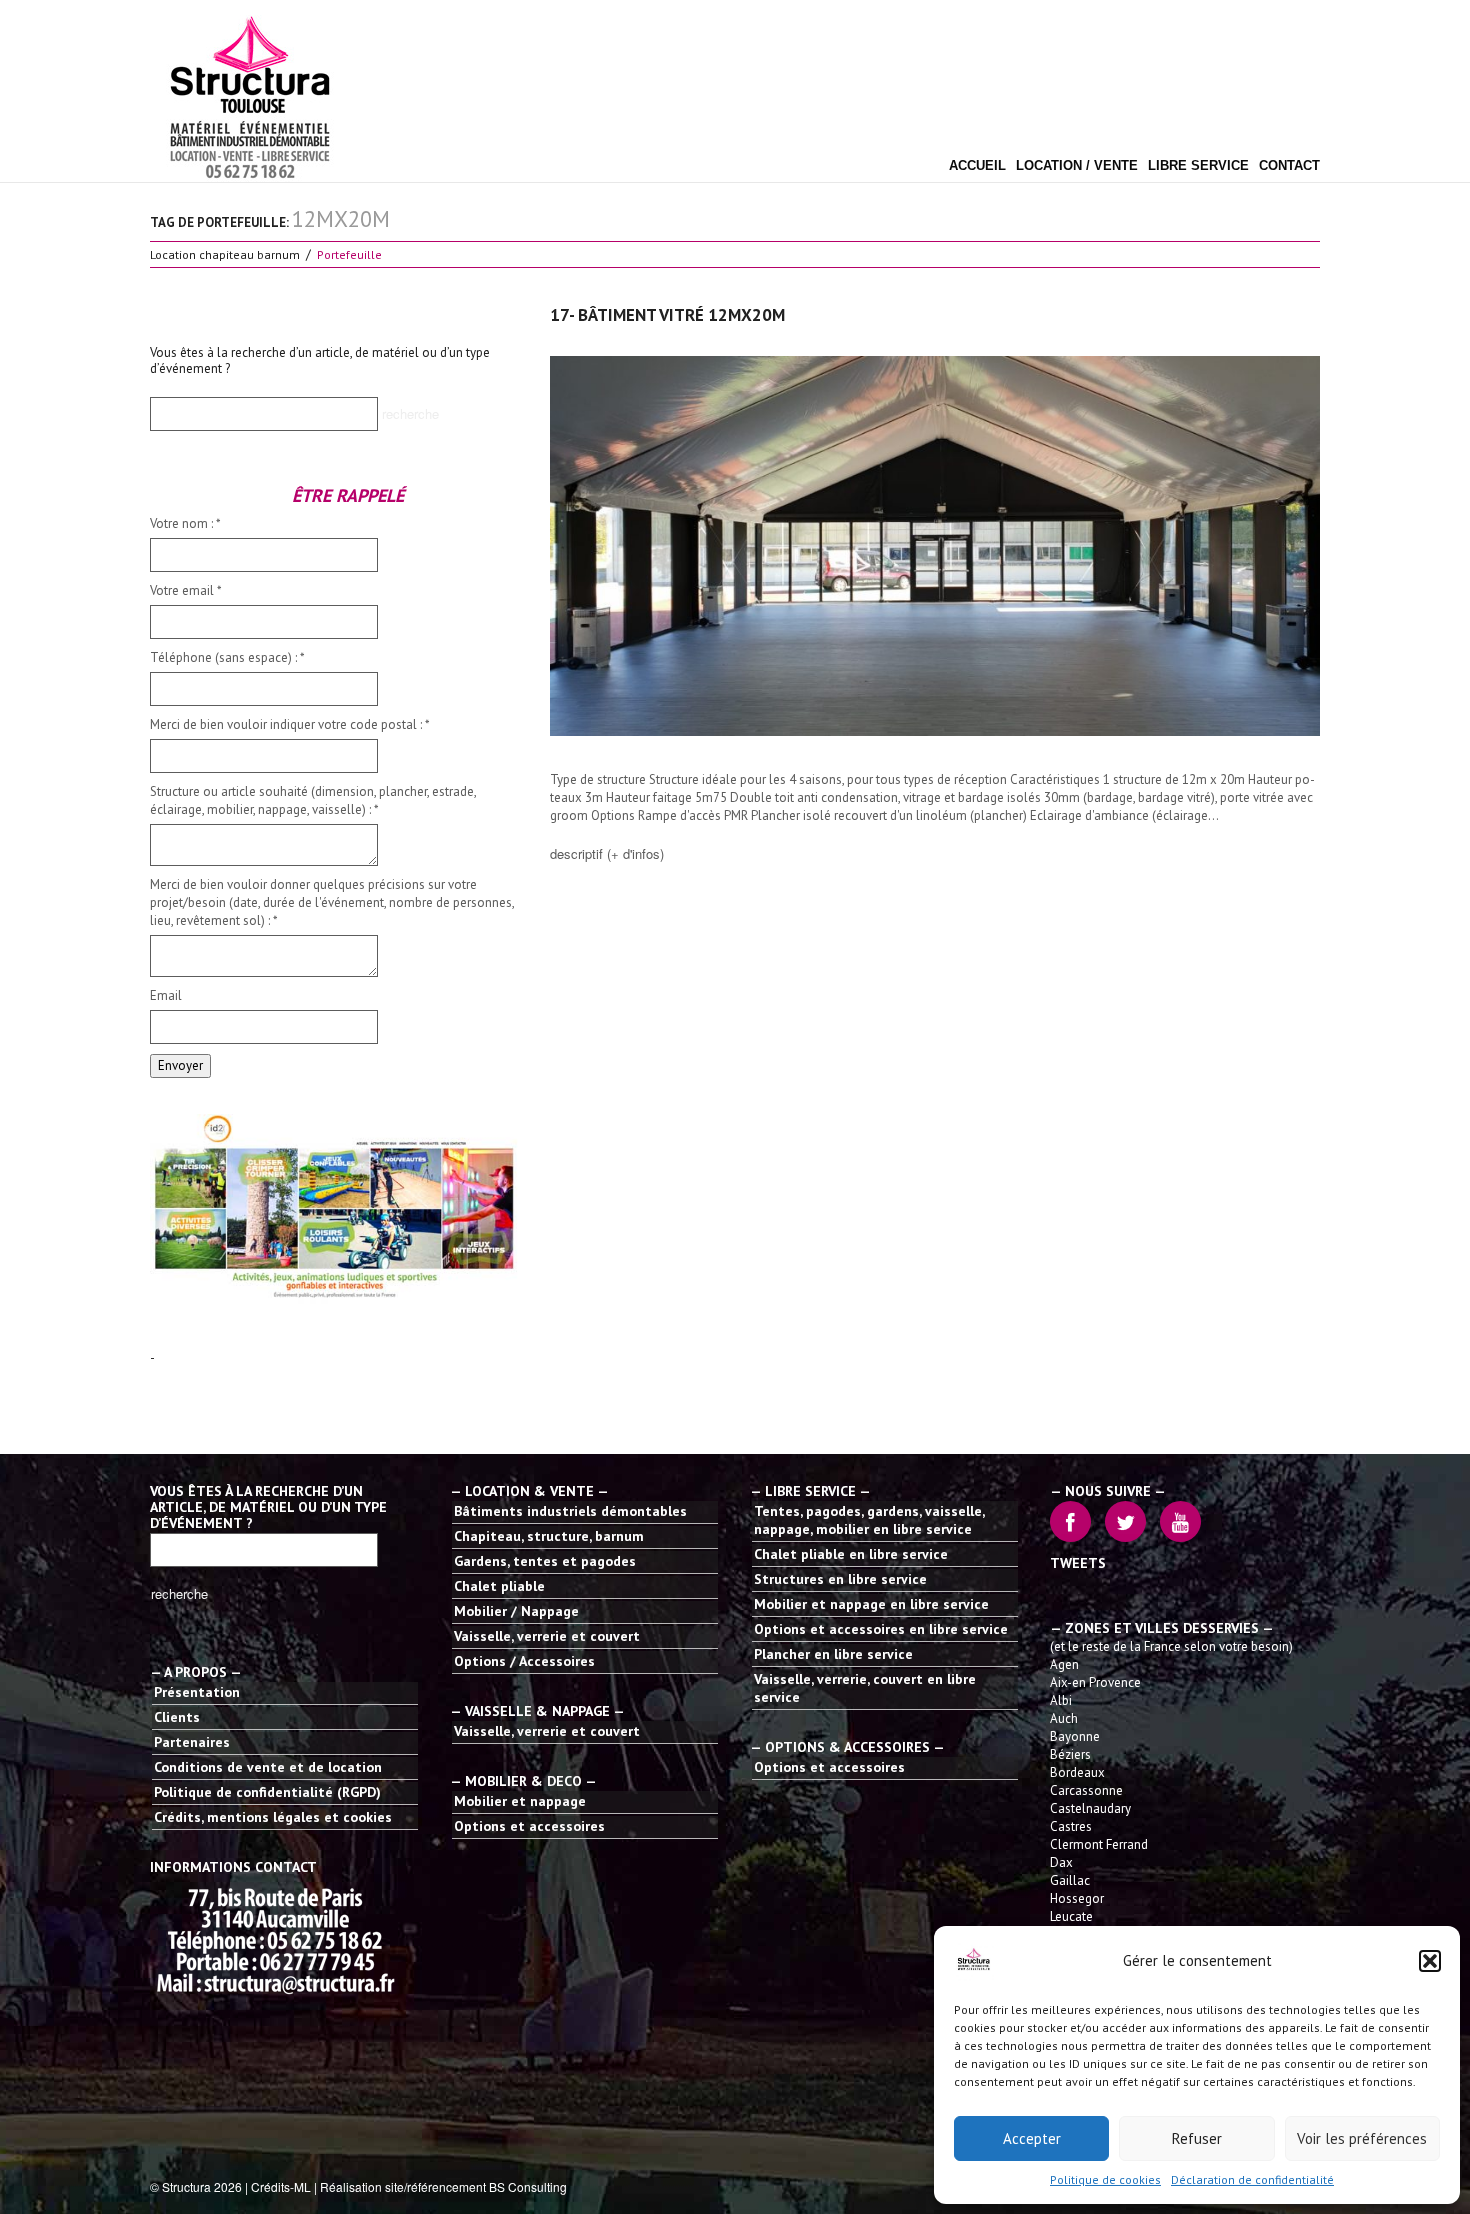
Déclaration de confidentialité (1252, 2179)
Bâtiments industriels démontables (570, 1511)
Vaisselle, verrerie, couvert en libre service (865, 1688)
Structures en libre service (840, 1579)
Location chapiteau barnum (225, 254)
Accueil (977, 166)
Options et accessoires (529, 1826)
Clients (177, 1717)
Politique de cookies (1105, 2179)
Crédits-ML (281, 2186)
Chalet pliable (499, 1586)
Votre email (186, 590)
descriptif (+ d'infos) (607, 854)
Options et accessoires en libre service (881, 1629)
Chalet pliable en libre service (851, 1554)
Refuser (1197, 2138)
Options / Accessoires (524, 1661)
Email (166, 995)
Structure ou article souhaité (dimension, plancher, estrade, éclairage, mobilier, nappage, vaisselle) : (313, 800)
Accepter (1032, 2138)
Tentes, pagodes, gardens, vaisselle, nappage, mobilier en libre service (869, 1520)
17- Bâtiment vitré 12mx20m (667, 315)
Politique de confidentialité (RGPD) (267, 1792)
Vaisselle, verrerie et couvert (547, 1636)
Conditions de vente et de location (268, 1767)
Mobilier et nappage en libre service (871, 1604)
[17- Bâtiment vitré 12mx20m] (935, 546)
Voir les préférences (1362, 2138)
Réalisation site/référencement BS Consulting (443, 2186)
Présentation (197, 1692)
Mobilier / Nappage (516, 1611)
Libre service (1198, 166)
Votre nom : (185, 523)
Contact (1289, 166)
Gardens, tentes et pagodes (545, 1561)
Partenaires (192, 1742)
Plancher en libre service (833, 1654)
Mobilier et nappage (520, 1801)
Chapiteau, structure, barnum (549, 1536)
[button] (1430, 1961)
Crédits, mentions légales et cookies (273, 1817)
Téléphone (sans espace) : (227, 657)
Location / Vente (1077, 166)
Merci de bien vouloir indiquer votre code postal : (290, 724)
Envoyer (180, 1065)
